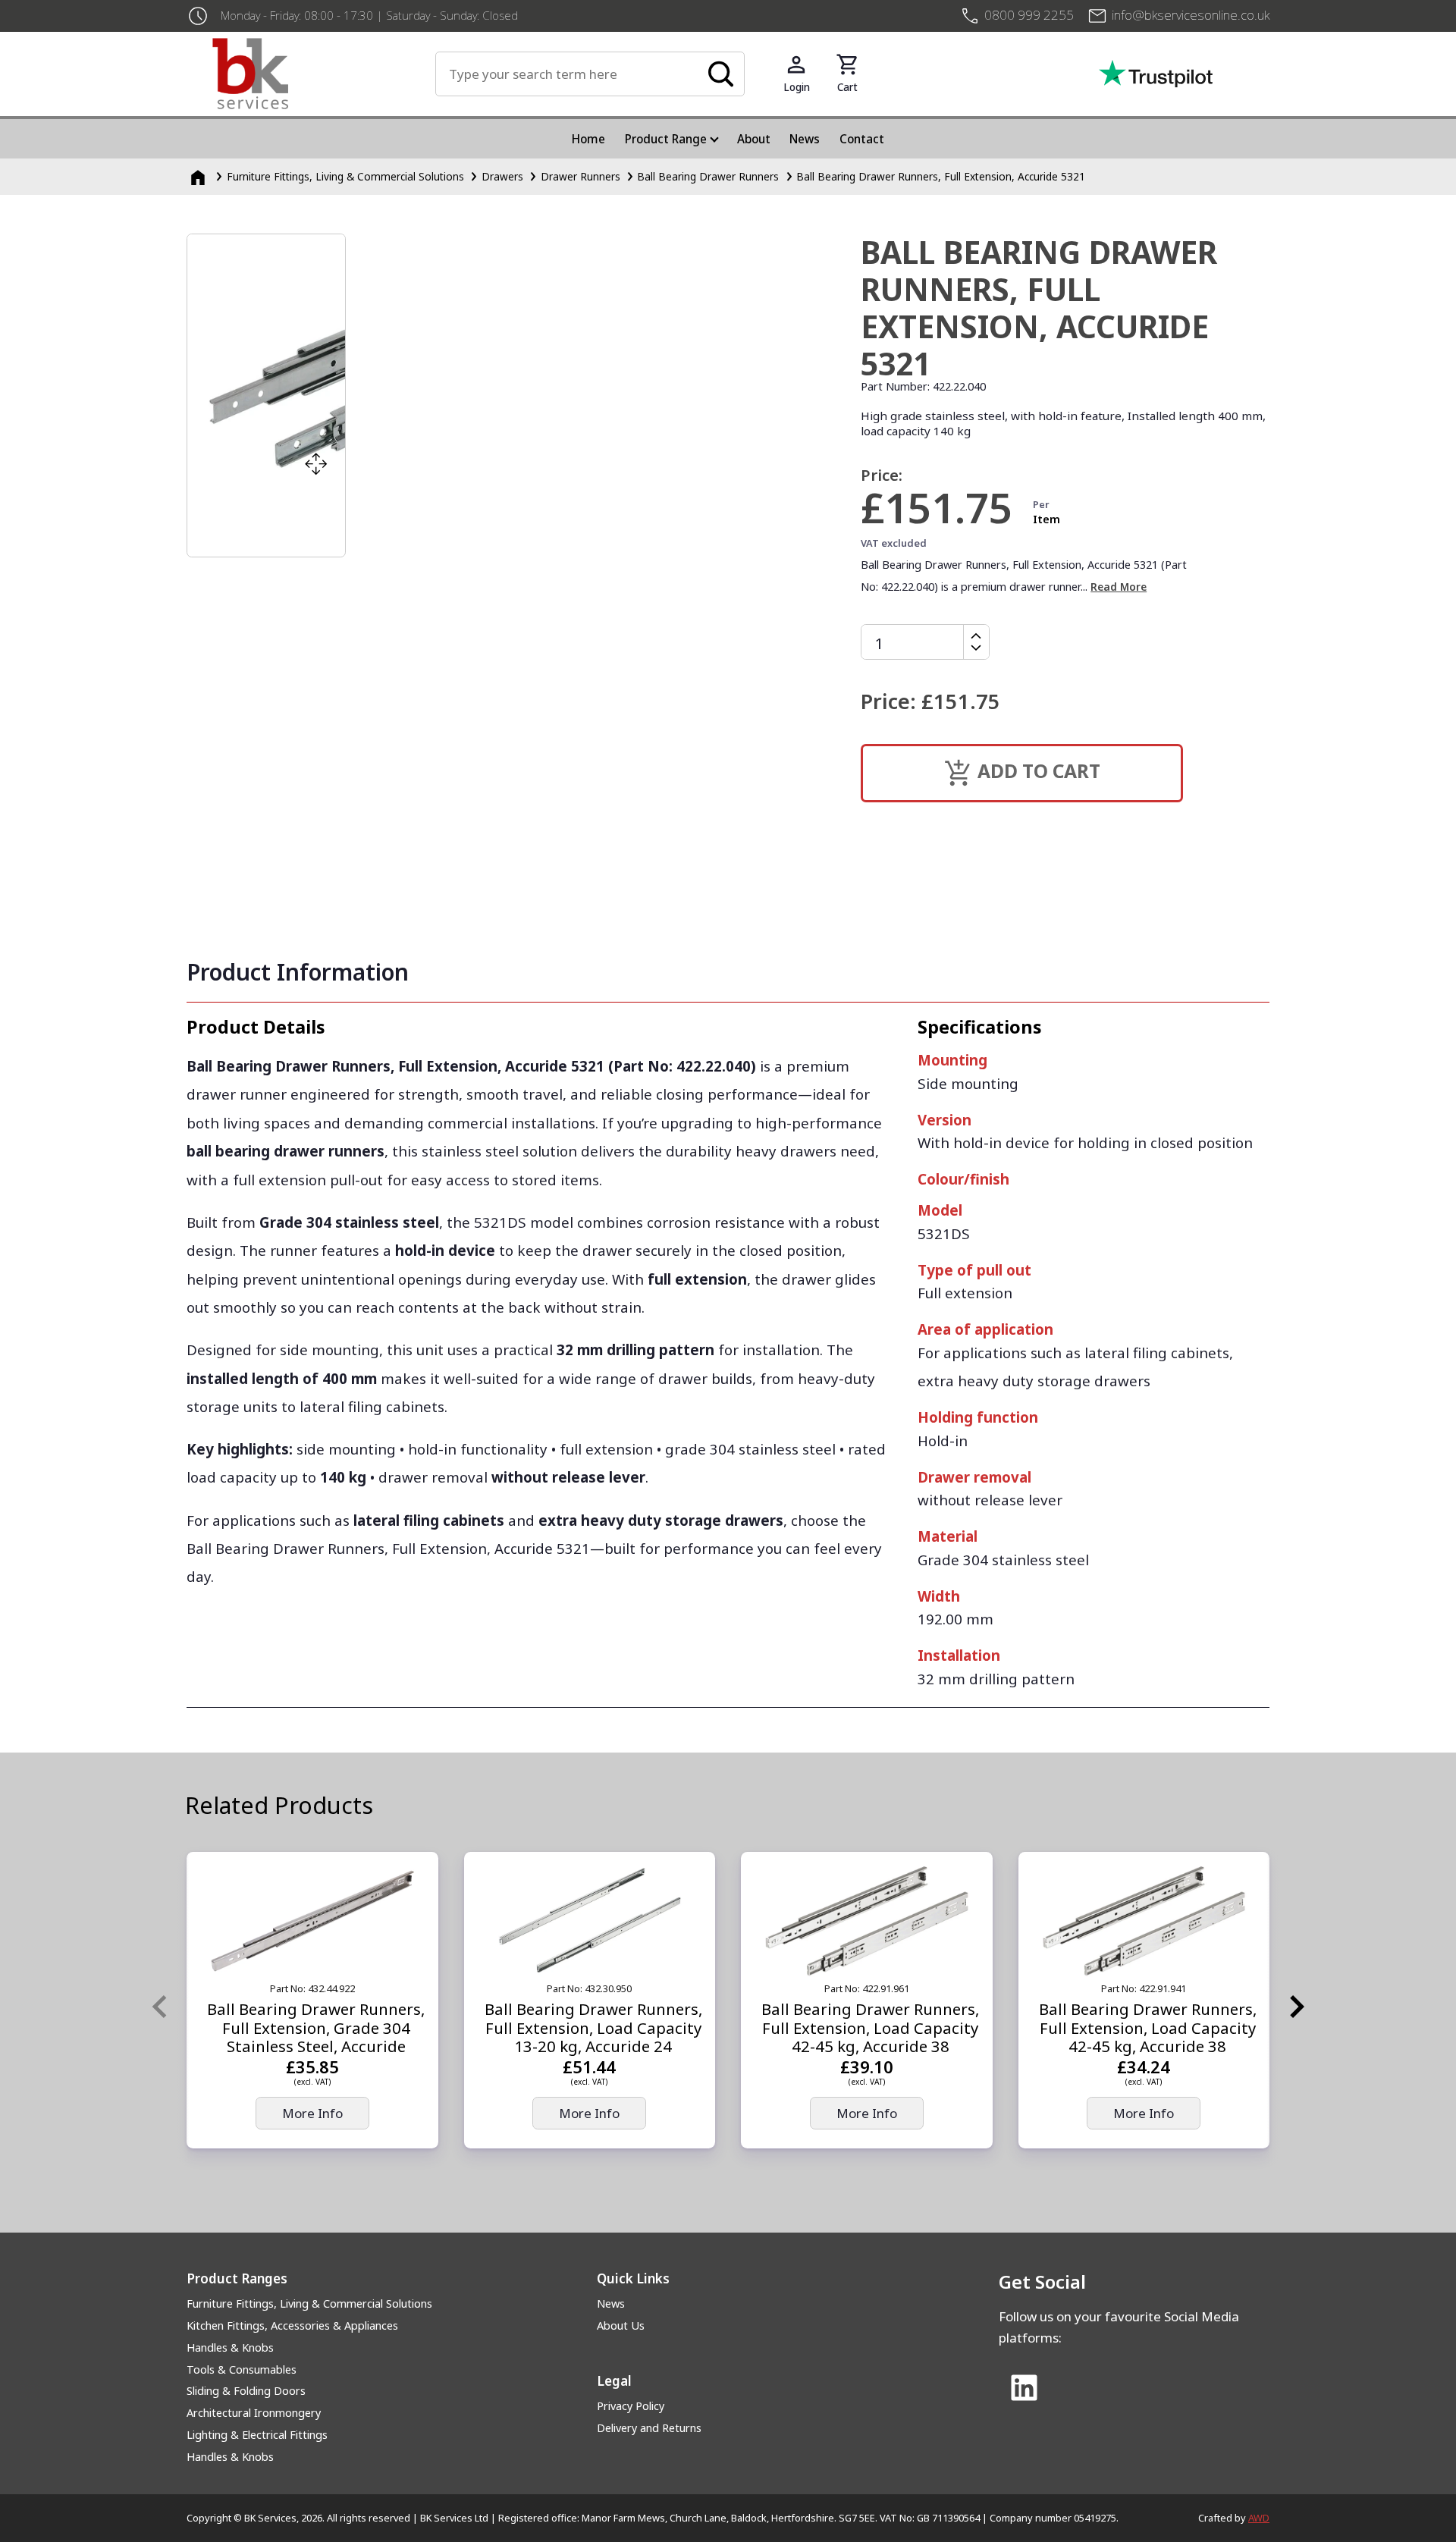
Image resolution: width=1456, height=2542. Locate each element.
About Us (621, 2325)
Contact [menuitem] (862, 139)
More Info (312, 2113)
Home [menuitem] (588, 139)
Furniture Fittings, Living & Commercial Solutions (345, 176)
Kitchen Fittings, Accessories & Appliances (292, 2325)
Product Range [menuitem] (666, 139)
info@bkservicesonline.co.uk (1191, 15)
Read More (1119, 587)
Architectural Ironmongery (254, 2413)
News (611, 2303)
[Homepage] (199, 176)
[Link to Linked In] (1024, 2389)
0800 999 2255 (1029, 15)
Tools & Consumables (242, 2369)
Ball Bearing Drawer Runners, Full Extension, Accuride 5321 (941, 176)
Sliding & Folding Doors (246, 2391)
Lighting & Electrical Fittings (257, 2435)
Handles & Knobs (230, 2347)
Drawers (502, 176)
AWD (1259, 2518)
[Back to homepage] (324, 74)
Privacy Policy (631, 2406)
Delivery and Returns (649, 2428)
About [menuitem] (754, 139)
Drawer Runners (581, 176)
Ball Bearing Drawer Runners (708, 176)
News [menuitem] (805, 139)
